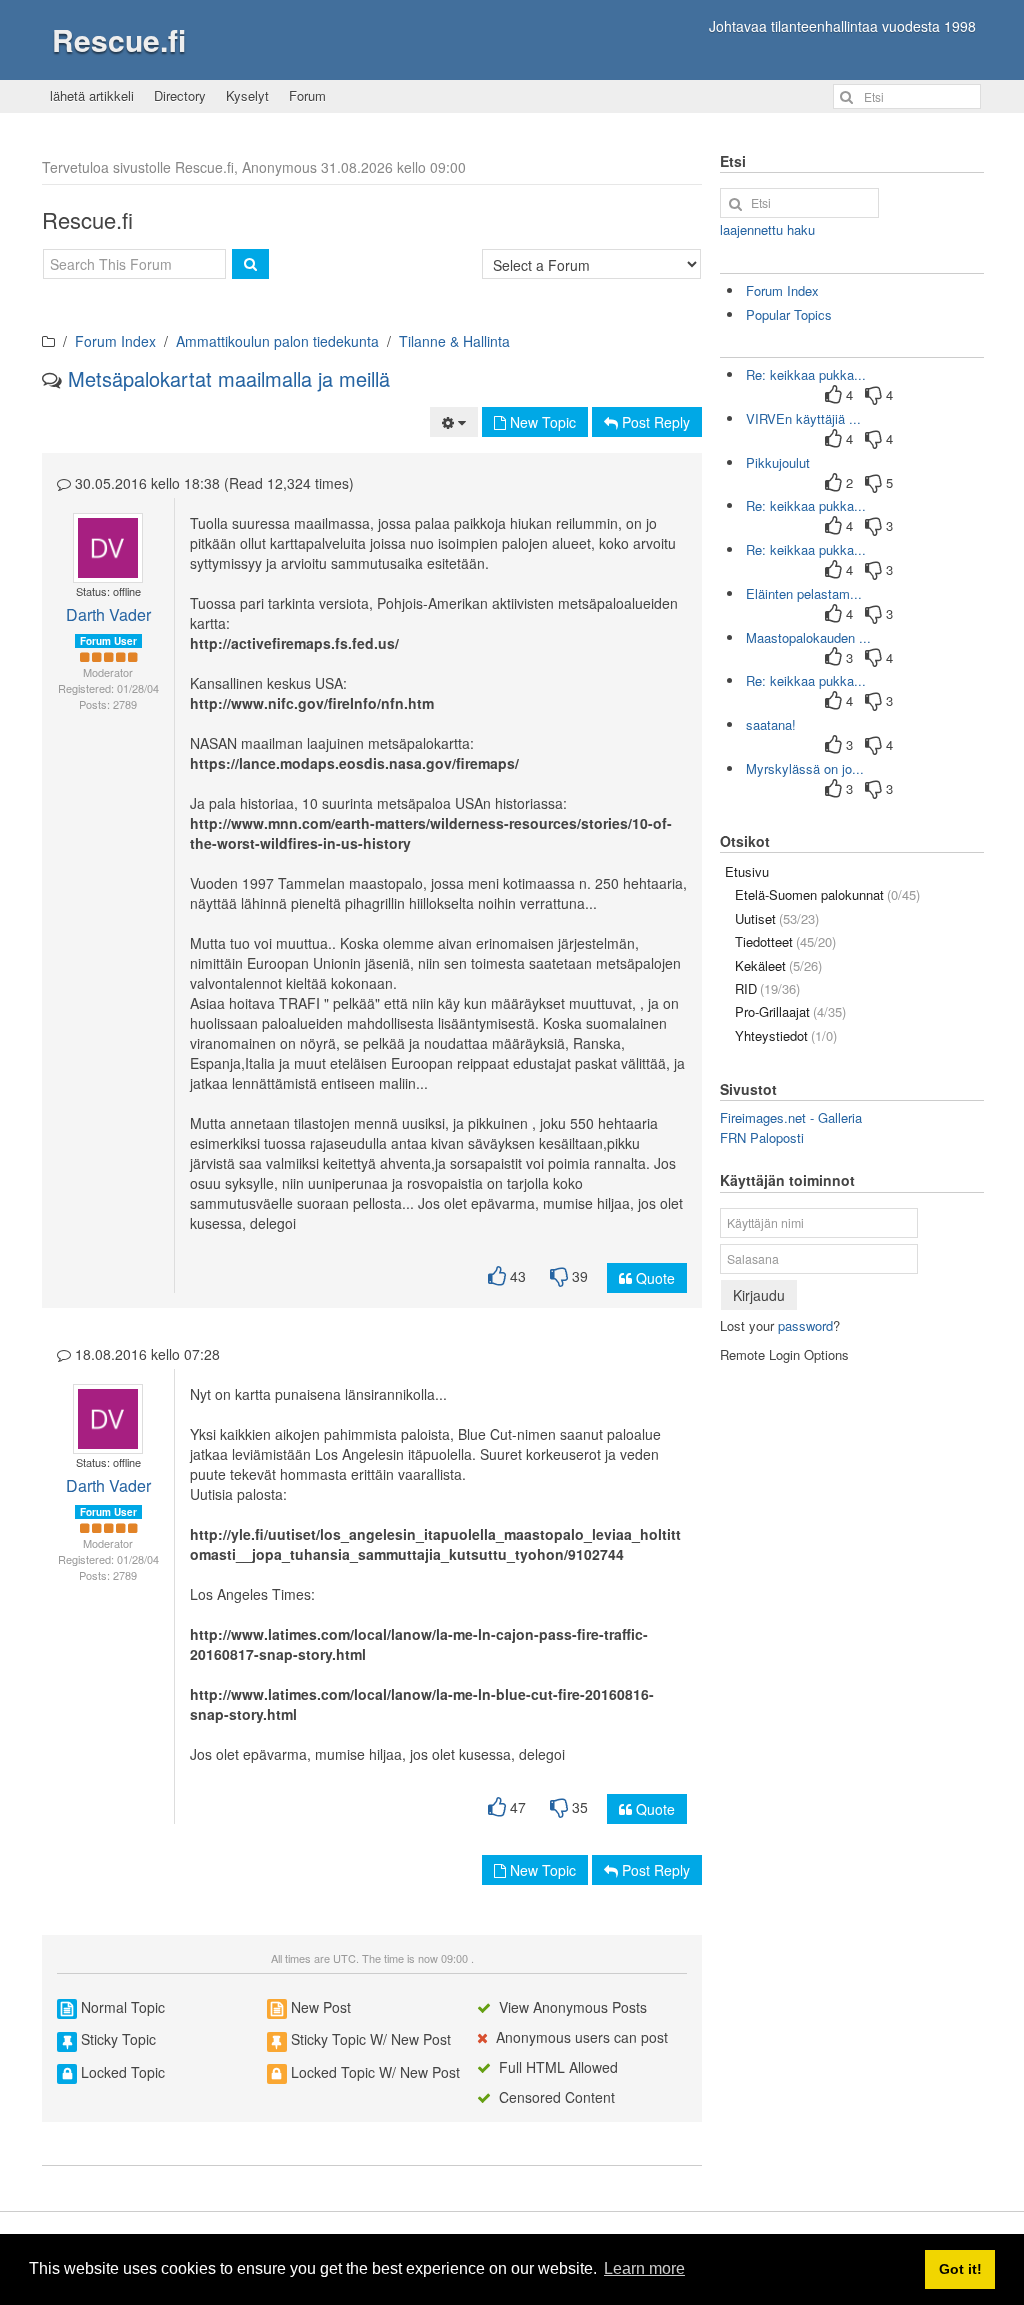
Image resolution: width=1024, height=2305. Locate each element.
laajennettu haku (767, 229)
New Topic (541, 422)
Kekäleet (778, 965)
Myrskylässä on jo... (805, 768)
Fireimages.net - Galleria (791, 1117)
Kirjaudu (759, 1295)
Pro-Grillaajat (790, 1011)
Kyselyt (247, 95)
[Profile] (99, 548)
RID (767, 988)
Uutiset (777, 918)
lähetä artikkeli (92, 95)
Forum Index (115, 341)
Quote (653, 1278)
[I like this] (497, 1276)
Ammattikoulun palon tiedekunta (277, 341)
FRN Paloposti (762, 1137)
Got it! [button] (960, 2269)
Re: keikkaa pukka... (806, 374)
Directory (180, 95)
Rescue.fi (119, 39)
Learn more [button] (644, 2268)
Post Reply (654, 422)
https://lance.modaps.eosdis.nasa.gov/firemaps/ (354, 763)
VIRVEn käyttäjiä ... (803, 418)
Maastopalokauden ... (808, 637)
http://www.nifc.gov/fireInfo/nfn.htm (312, 703)
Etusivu (747, 871)
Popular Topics (789, 314)
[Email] (115, 548)
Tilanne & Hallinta (454, 341)
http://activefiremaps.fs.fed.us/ (294, 643)
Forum (307, 95)
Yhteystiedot (786, 1035)
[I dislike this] (559, 1276)
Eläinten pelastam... (804, 593)
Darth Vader (108, 614)
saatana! (771, 724)
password (805, 1325)
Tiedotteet (785, 941)
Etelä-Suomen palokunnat (827, 894)
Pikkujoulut (778, 462)
